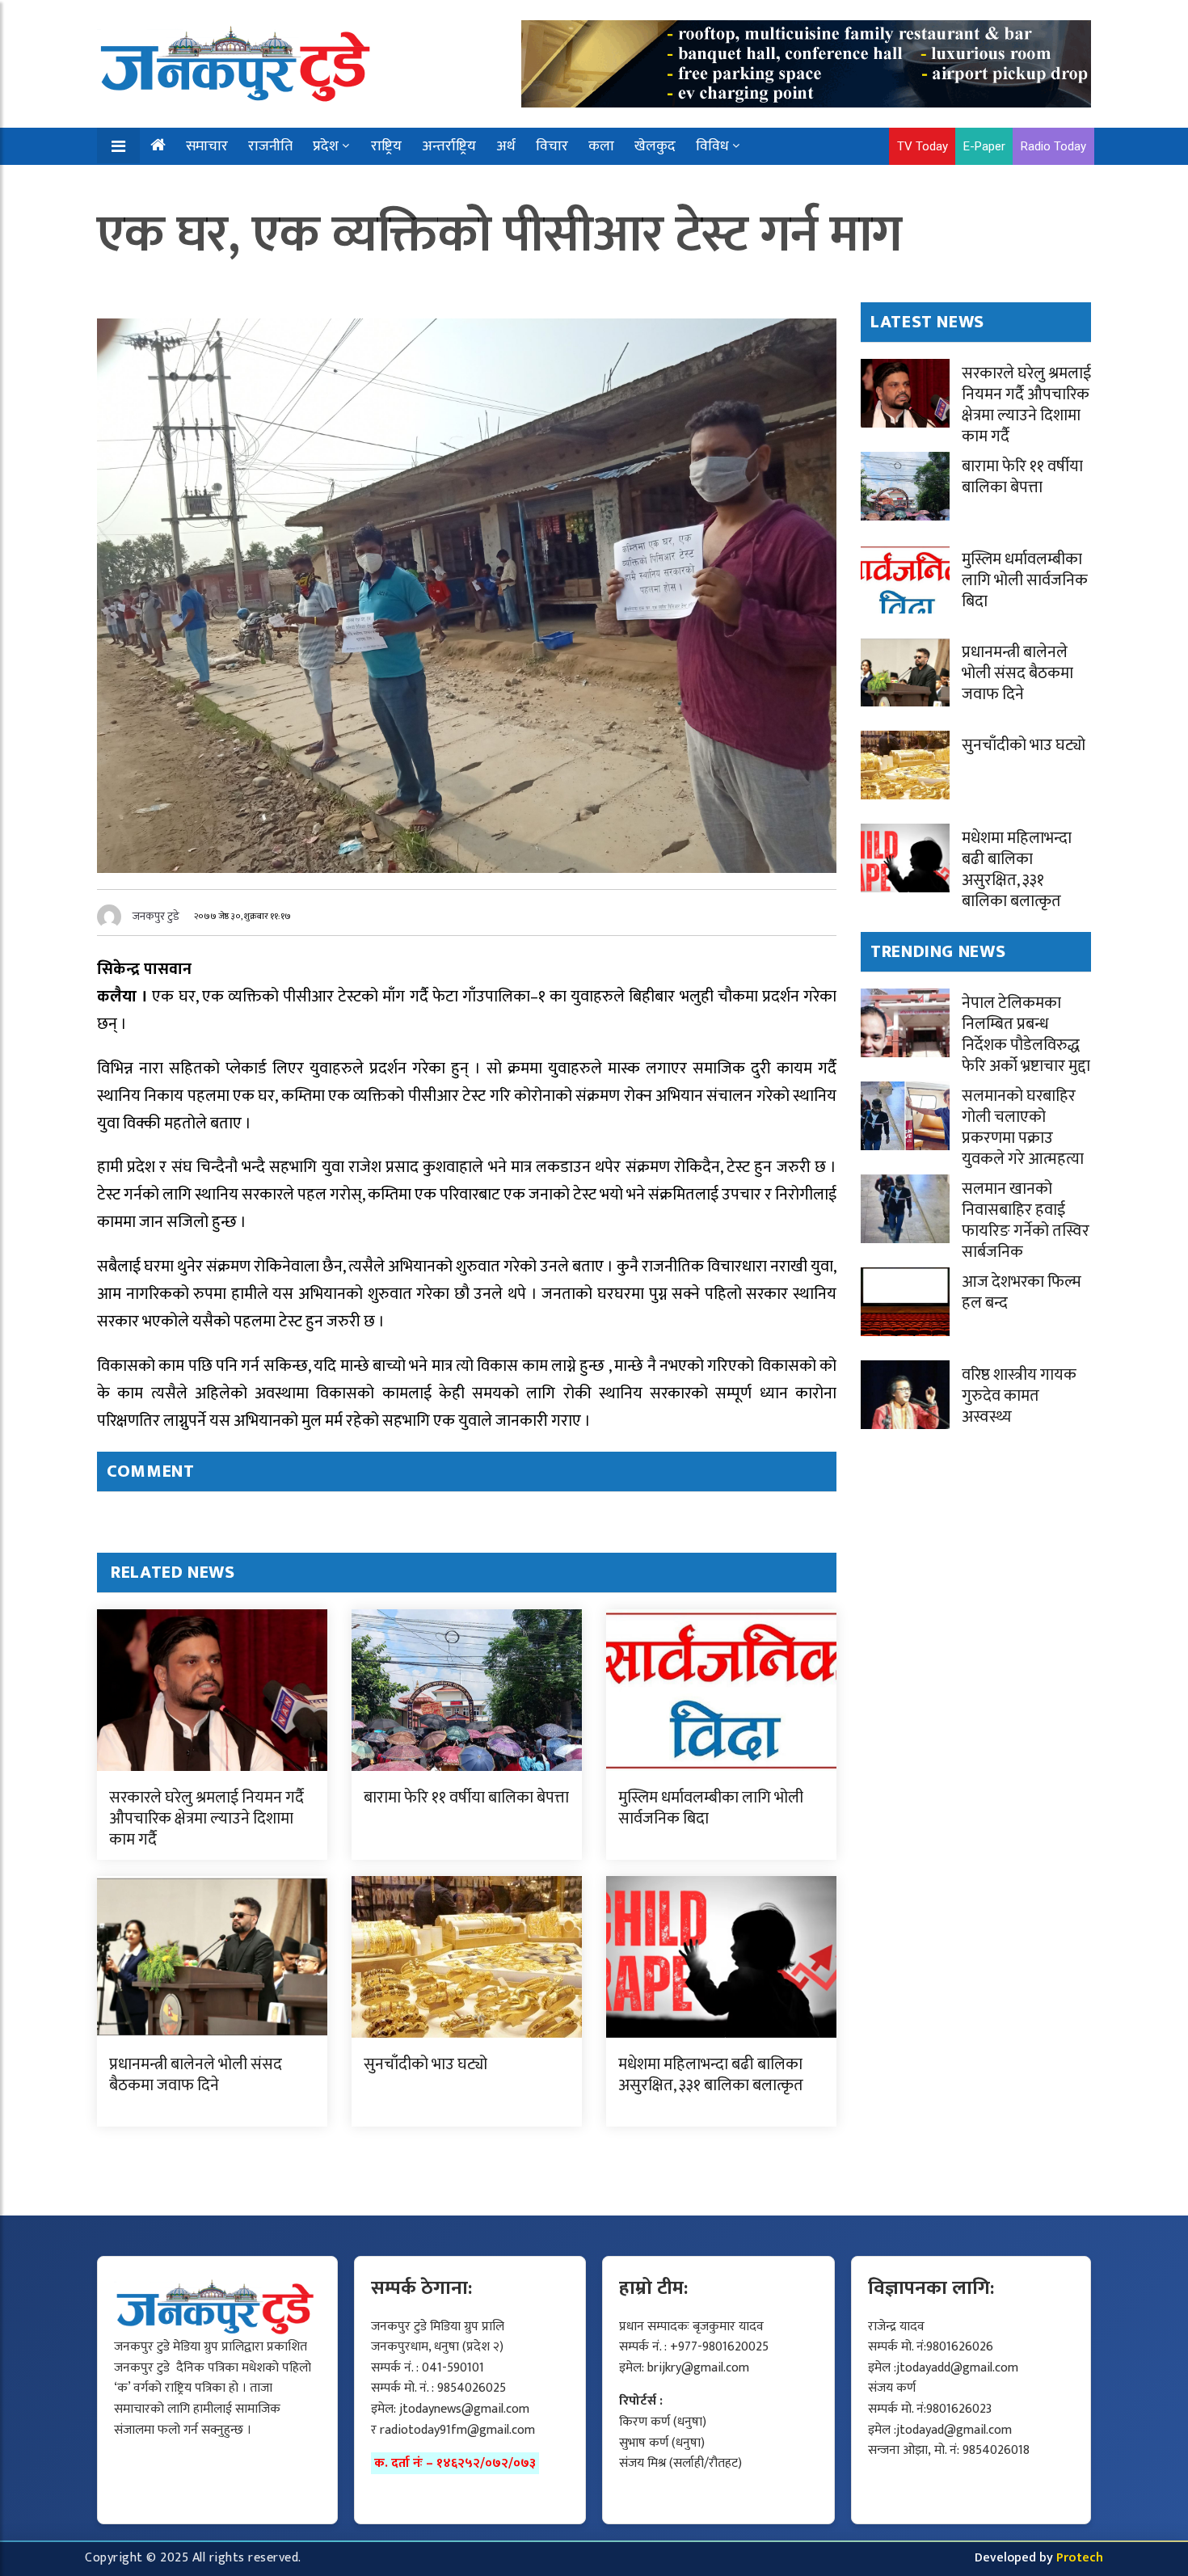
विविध (712, 146)
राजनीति (270, 146)
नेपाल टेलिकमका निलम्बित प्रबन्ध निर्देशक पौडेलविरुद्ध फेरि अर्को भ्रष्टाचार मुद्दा (1026, 1035)
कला (601, 146)
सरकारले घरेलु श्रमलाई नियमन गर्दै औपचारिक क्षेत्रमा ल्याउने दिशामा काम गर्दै (206, 1819)
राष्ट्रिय (386, 146)
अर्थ (506, 146)
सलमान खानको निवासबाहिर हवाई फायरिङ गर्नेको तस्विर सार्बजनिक (1026, 1221)
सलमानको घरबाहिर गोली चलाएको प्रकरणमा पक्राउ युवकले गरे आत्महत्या (1023, 1128)
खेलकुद (655, 146)
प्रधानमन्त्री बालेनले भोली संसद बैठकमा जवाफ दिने (196, 2075)
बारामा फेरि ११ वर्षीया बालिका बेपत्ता (466, 1798)
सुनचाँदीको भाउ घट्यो (425, 2064)
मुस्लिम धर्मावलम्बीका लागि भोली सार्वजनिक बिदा (711, 1808)
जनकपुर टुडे (156, 916)
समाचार (207, 146)
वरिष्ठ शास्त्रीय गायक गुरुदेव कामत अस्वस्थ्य (1019, 1396)
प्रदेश (326, 146)
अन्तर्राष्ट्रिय (449, 146)
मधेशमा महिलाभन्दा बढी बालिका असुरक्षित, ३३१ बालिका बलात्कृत (711, 2075)
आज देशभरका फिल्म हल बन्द (1022, 1292)
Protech (1080, 2558)
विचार (552, 146)
